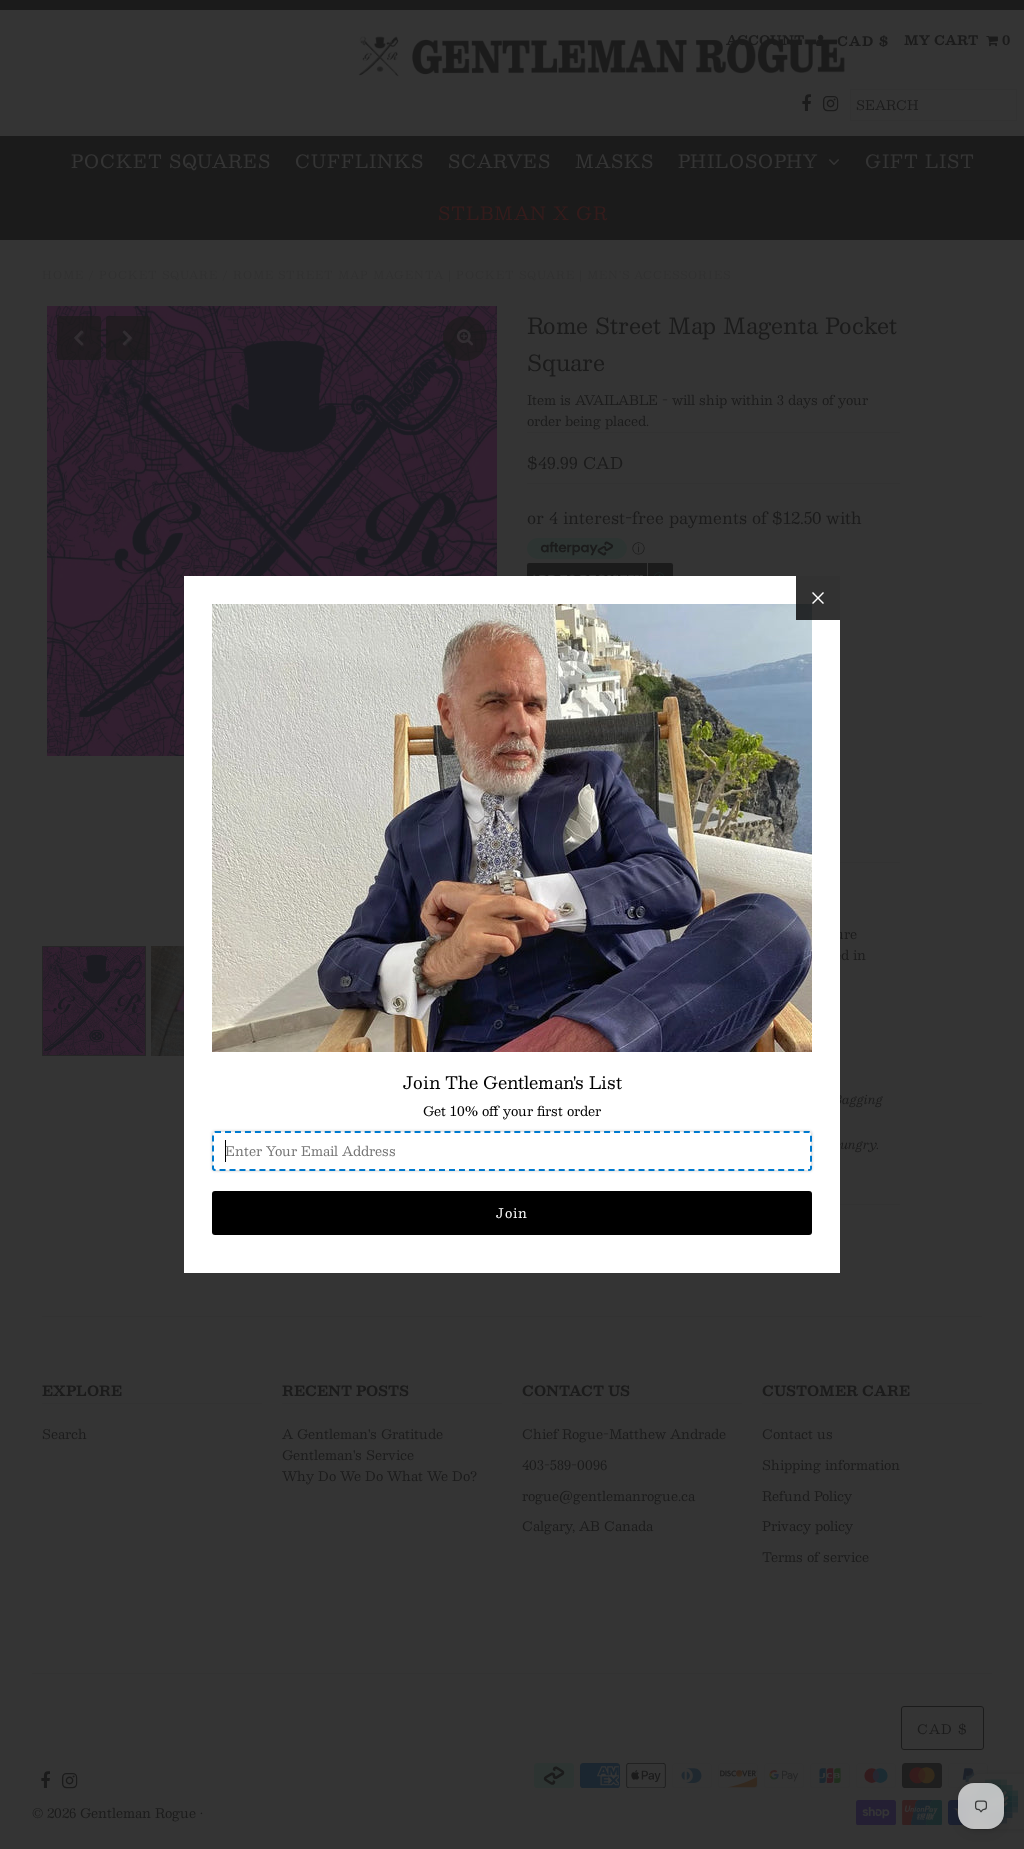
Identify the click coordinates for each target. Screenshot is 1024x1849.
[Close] (818, 598)
